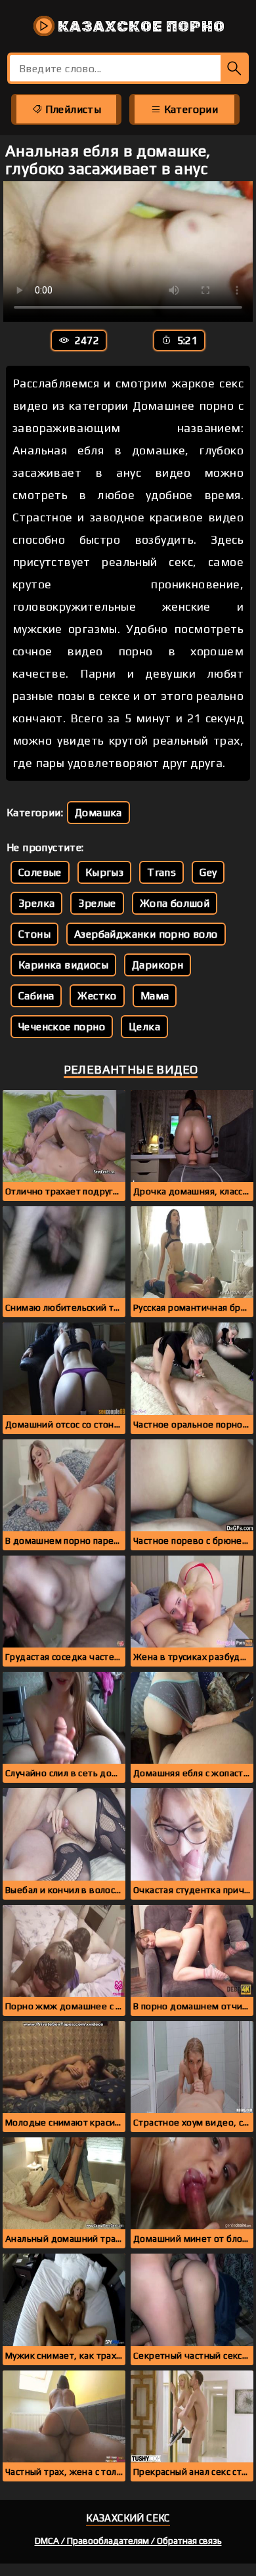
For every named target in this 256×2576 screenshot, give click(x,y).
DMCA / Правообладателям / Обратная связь (128, 2541)
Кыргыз (104, 872)
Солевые (40, 872)
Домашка (98, 813)
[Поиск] (235, 68)
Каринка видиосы (63, 965)
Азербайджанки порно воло (146, 934)
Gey (208, 872)
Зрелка (36, 903)
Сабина (36, 996)
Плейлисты (72, 109)
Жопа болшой (175, 903)
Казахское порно (140, 26)
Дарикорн (158, 965)
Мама (155, 996)
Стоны (34, 934)
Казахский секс (128, 2518)
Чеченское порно (62, 1027)
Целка (144, 1027)
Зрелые (97, 903)
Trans (161, 872)
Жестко (97, 996)
